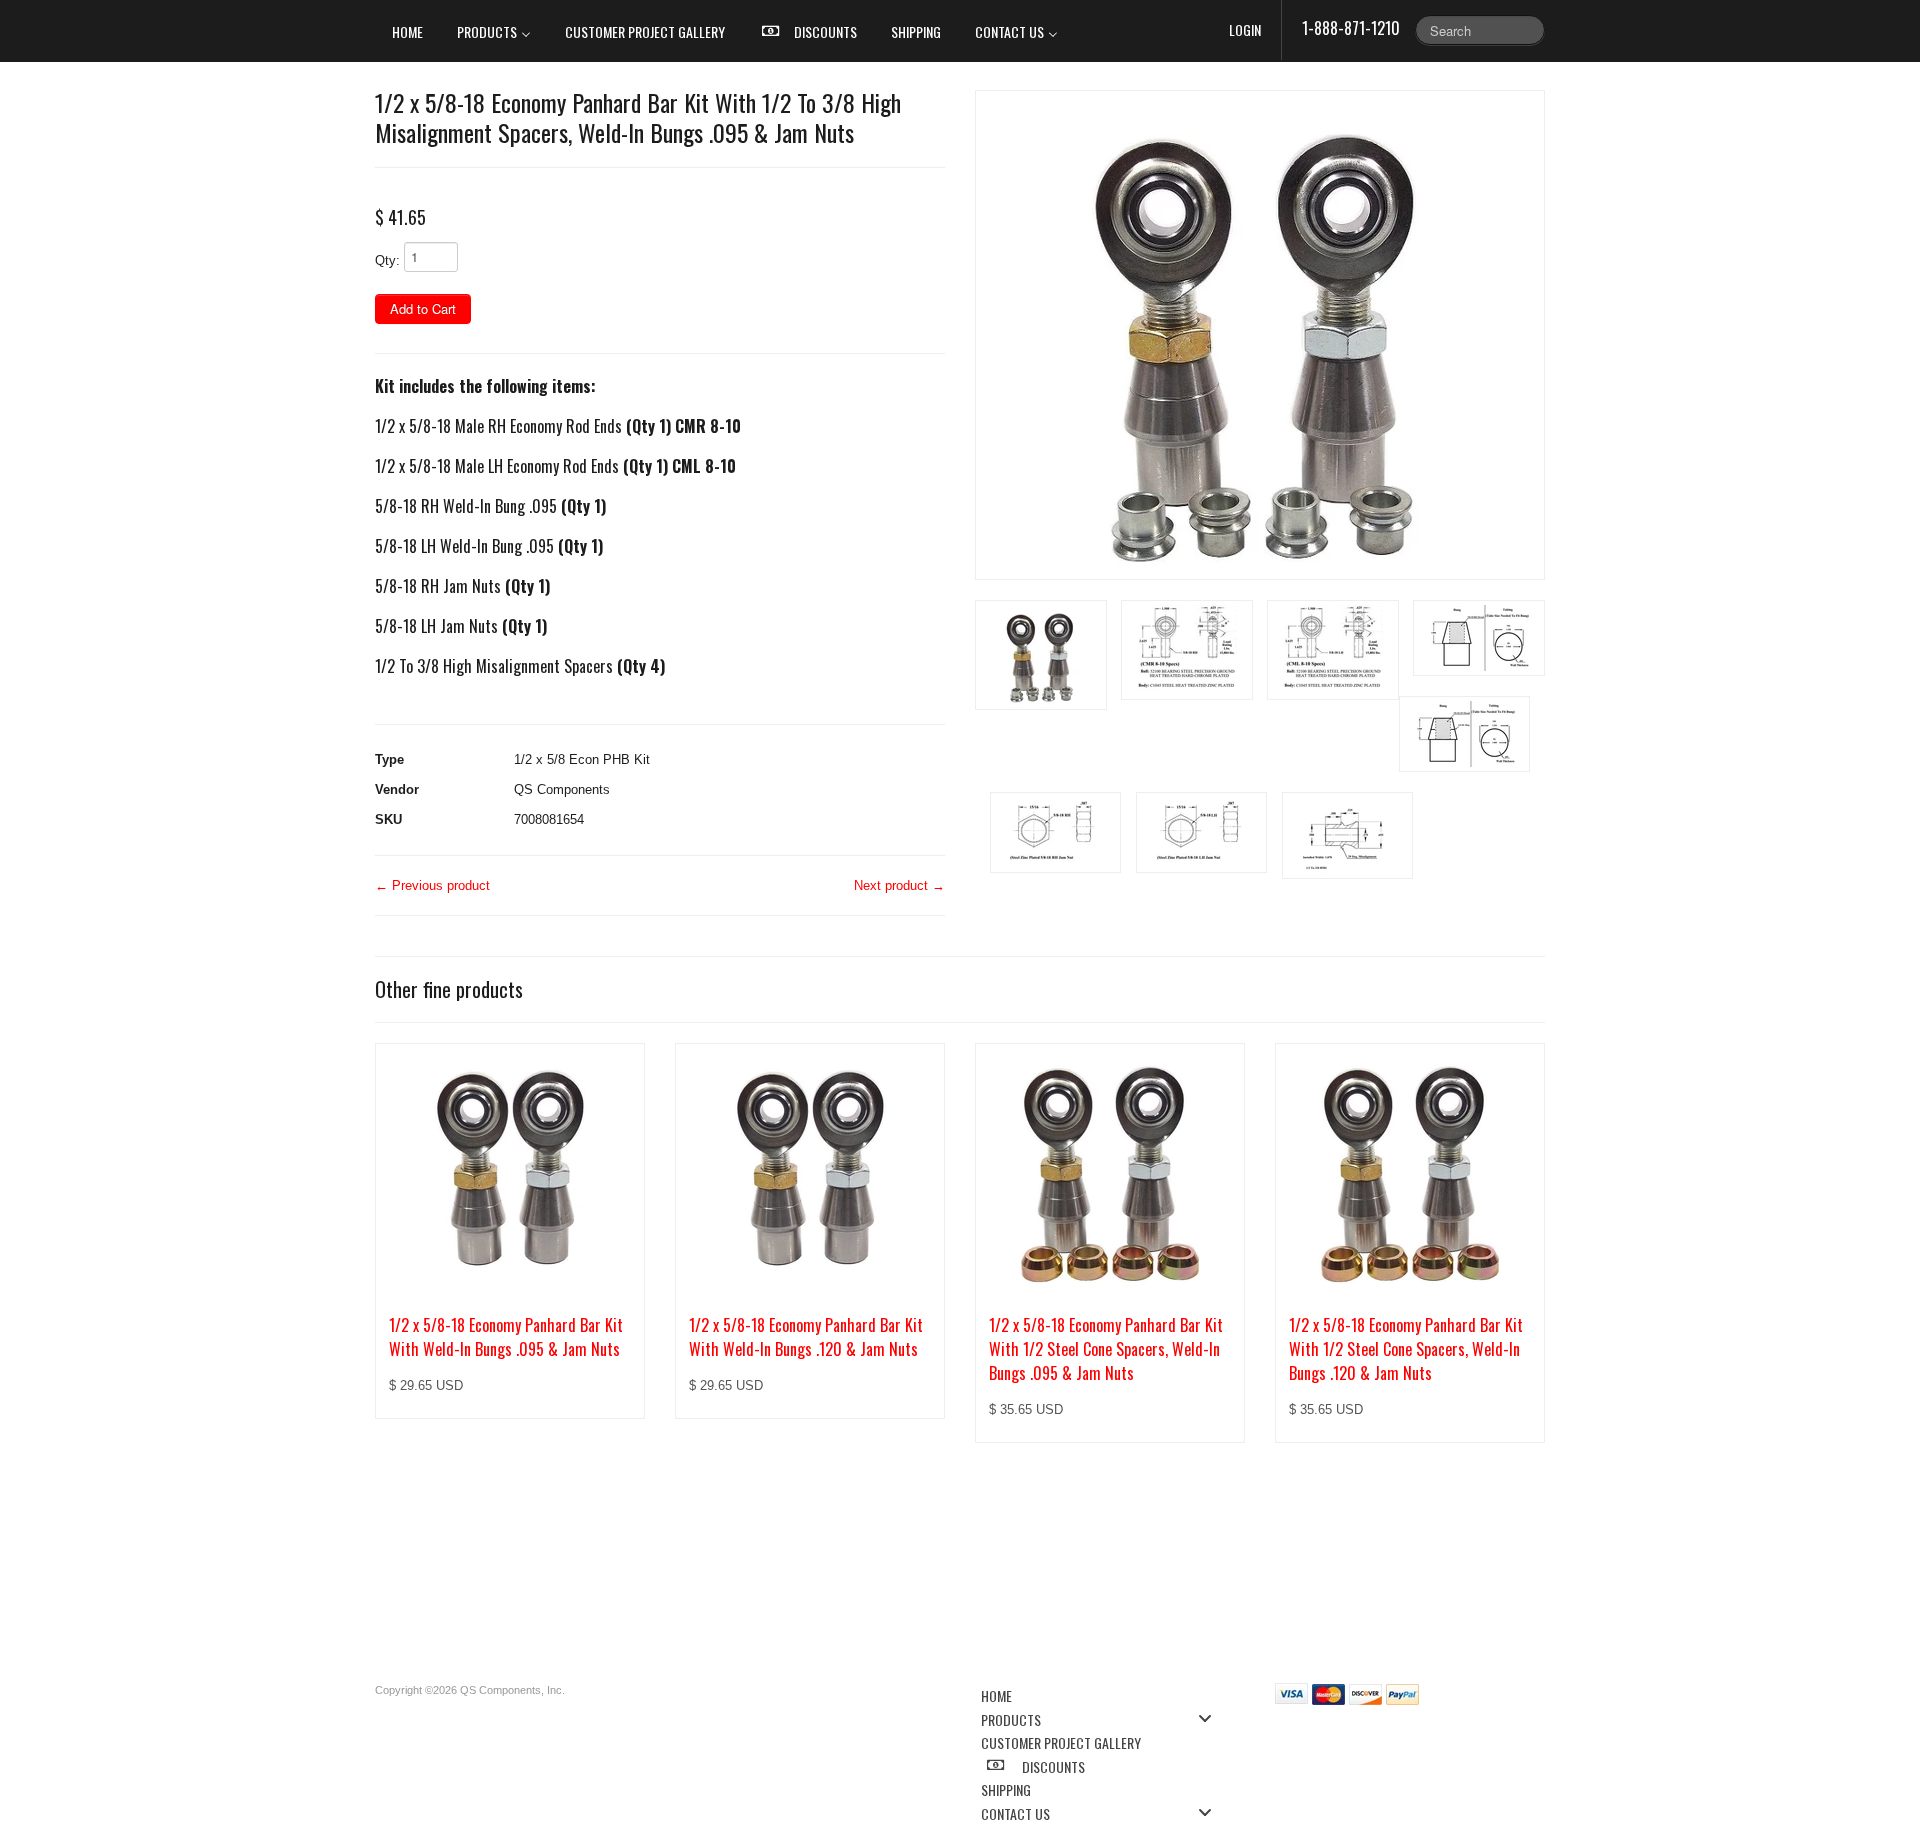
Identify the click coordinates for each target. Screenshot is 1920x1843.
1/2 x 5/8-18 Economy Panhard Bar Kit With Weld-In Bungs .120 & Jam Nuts (806, 1337)
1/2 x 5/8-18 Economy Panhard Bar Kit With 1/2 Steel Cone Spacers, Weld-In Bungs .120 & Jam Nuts (1406, 1349)
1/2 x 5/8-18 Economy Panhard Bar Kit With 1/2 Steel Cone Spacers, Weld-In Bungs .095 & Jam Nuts (1106, 1349)
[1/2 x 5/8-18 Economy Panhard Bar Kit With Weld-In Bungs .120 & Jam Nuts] (810, 1168)
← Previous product (432, 885)
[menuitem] (407, 31)
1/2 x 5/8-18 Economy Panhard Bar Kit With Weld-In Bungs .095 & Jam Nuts (506, 1337)
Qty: (387, 260)
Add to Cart (423, 308)
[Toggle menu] (1211, 1718)
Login (1245, 29)
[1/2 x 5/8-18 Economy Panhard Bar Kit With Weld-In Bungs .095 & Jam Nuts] (510, 1168)
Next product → (899, 885)
